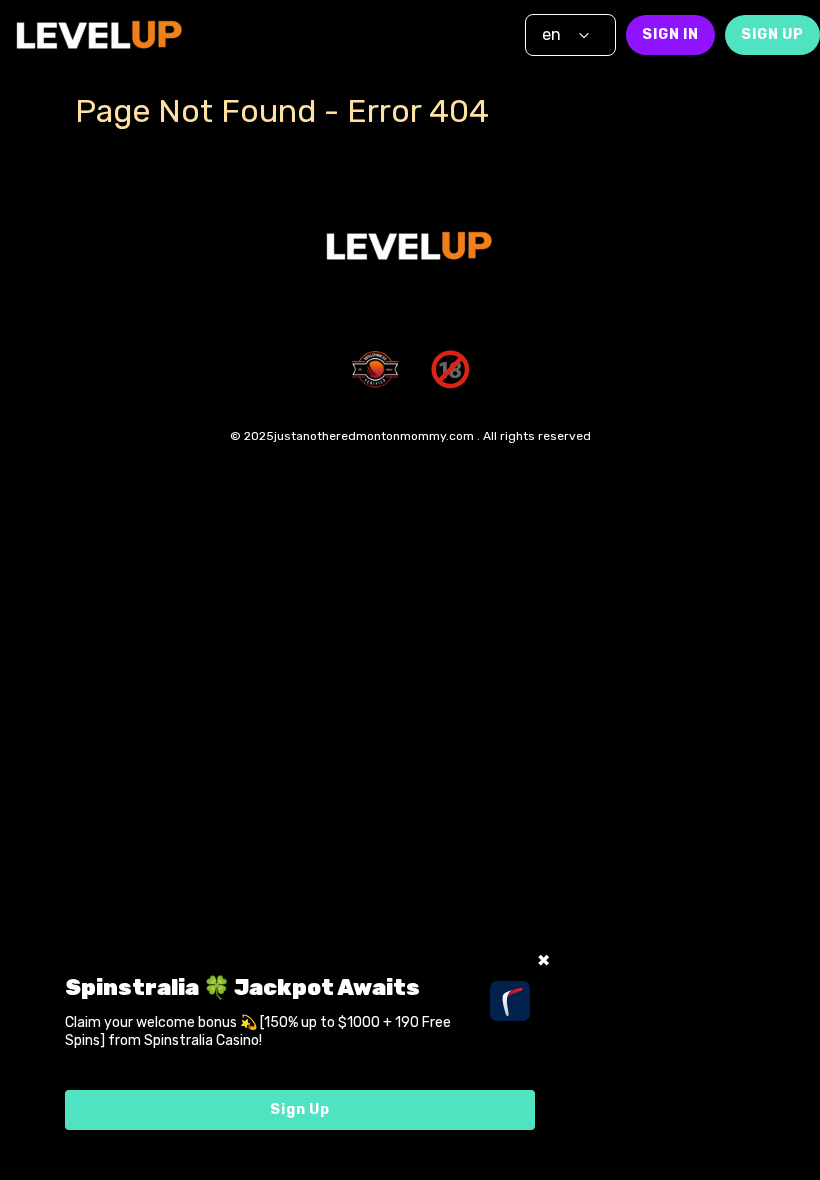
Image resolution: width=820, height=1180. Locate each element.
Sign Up (772, 34)
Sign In (670, 34)
